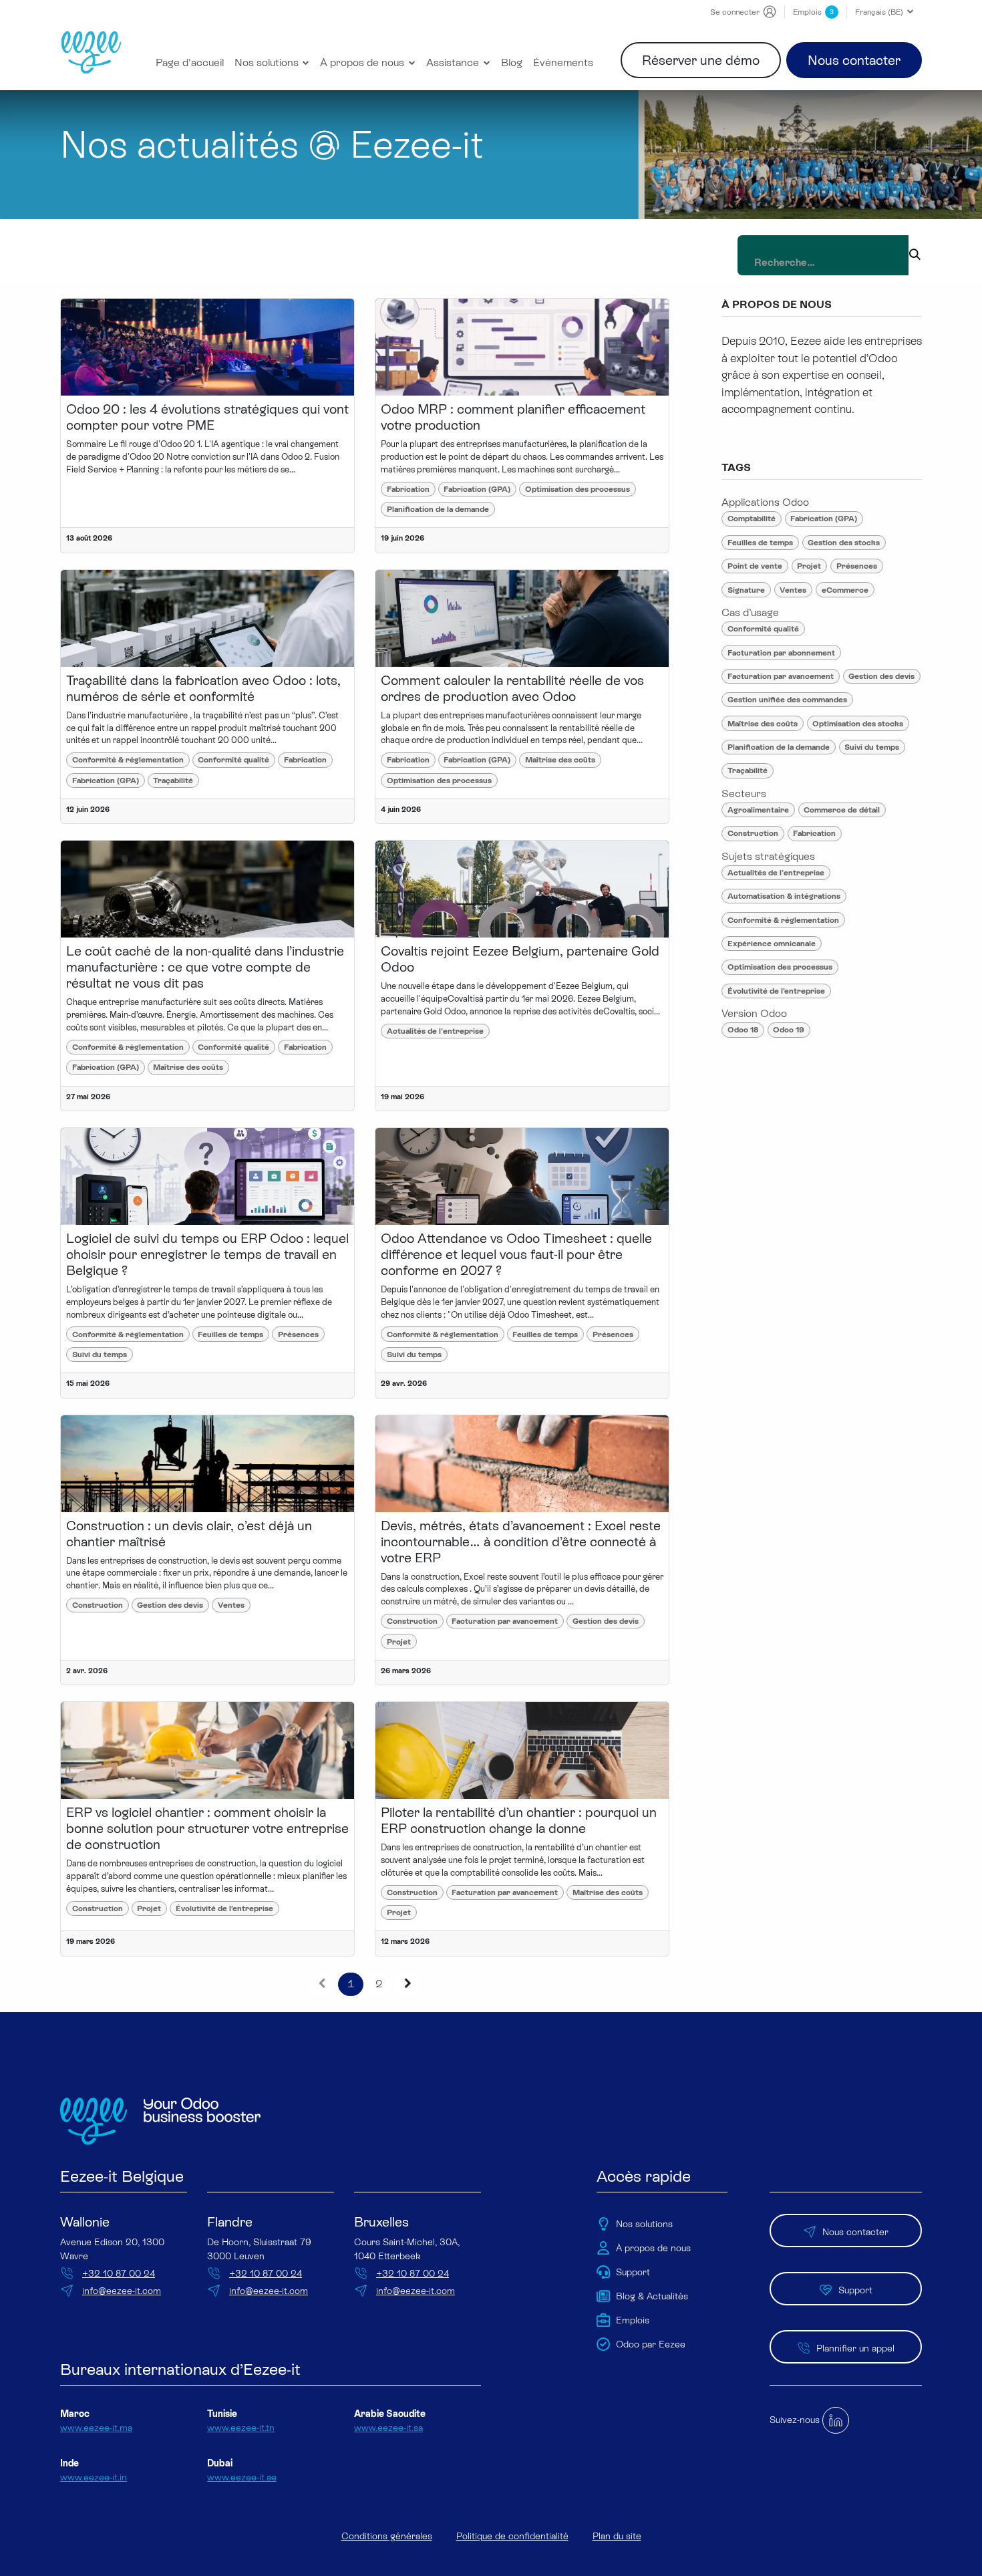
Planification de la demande (438, 509)
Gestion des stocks (844, 543)
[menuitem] (190, 63)
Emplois (813, 12)
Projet (399, 1642)
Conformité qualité (233, 760)
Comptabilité (752, 519)
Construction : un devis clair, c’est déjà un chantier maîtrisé (189, 1534)
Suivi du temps (100, 1354)
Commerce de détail (842, 810)
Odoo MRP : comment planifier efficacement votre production (513, 417)
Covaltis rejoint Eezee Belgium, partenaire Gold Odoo (520, 959)
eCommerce (845, 590)
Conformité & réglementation (128, 760)
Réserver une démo (701, 60)
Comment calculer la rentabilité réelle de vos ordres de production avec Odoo (512, 688)
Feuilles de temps (230, 1334)
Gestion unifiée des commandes (787, 700)
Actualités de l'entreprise (435, 1031)
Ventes (231, 1605)
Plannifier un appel (855, 2348)
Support (855, 2290)
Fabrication (408, 489)
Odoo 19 (789, 1030)
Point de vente (755, 566)
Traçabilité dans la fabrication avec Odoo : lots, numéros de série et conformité (203, 688)
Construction (98, 1605)
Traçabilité (173, 780)
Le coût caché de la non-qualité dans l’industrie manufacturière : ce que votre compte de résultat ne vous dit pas (205, 967)
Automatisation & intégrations (784, 896)
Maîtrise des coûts (560, 760)
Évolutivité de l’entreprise (224, 1908)
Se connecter (735, 12)
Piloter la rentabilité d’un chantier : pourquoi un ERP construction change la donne (519, 1820)
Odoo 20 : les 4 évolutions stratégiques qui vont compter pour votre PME (207, 417)
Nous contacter (854, 60)
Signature (746, 590)
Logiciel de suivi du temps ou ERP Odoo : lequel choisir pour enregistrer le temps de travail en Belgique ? (207, 1254)
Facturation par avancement (505, 1621)
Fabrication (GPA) (477, 489)
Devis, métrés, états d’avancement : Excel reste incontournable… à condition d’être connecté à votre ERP (521, 1542)
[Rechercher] (915, 255)
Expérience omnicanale (772, 944)
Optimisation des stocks (858, 724)
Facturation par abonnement (781, 653)
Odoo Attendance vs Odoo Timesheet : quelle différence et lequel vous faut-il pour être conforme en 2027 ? (516, 1254)
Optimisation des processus (578, 489)
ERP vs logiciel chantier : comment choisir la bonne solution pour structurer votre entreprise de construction (207, 1828)
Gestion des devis (170, 1605)
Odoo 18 (743, 1030)
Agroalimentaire (758, 810)
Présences (298, 1334)
